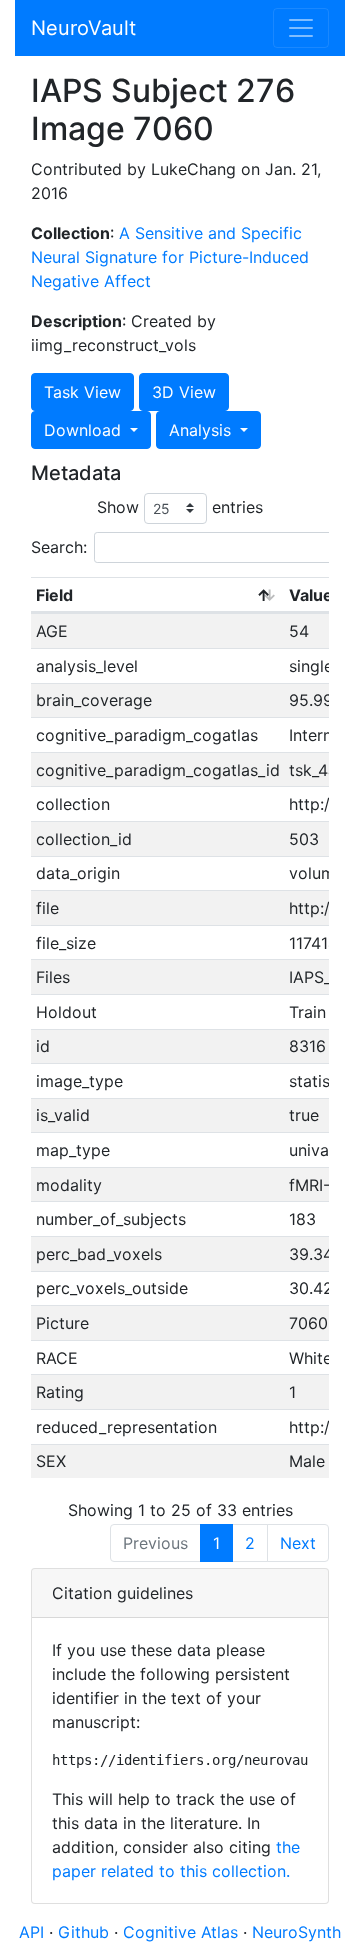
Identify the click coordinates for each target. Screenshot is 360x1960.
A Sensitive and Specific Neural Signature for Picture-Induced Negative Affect (170, 257)
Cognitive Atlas (183, 1932)
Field (54, 595)
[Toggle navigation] (301, 28)
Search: (59, 547)
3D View (184, 392)
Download (85, 430)
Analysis (202, 430)
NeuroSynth (296, 1932)
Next (298, 1543)
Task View (82, 392)
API (31, 1932)
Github (86, 1932)
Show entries (180, 507)
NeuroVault (83, 28)
